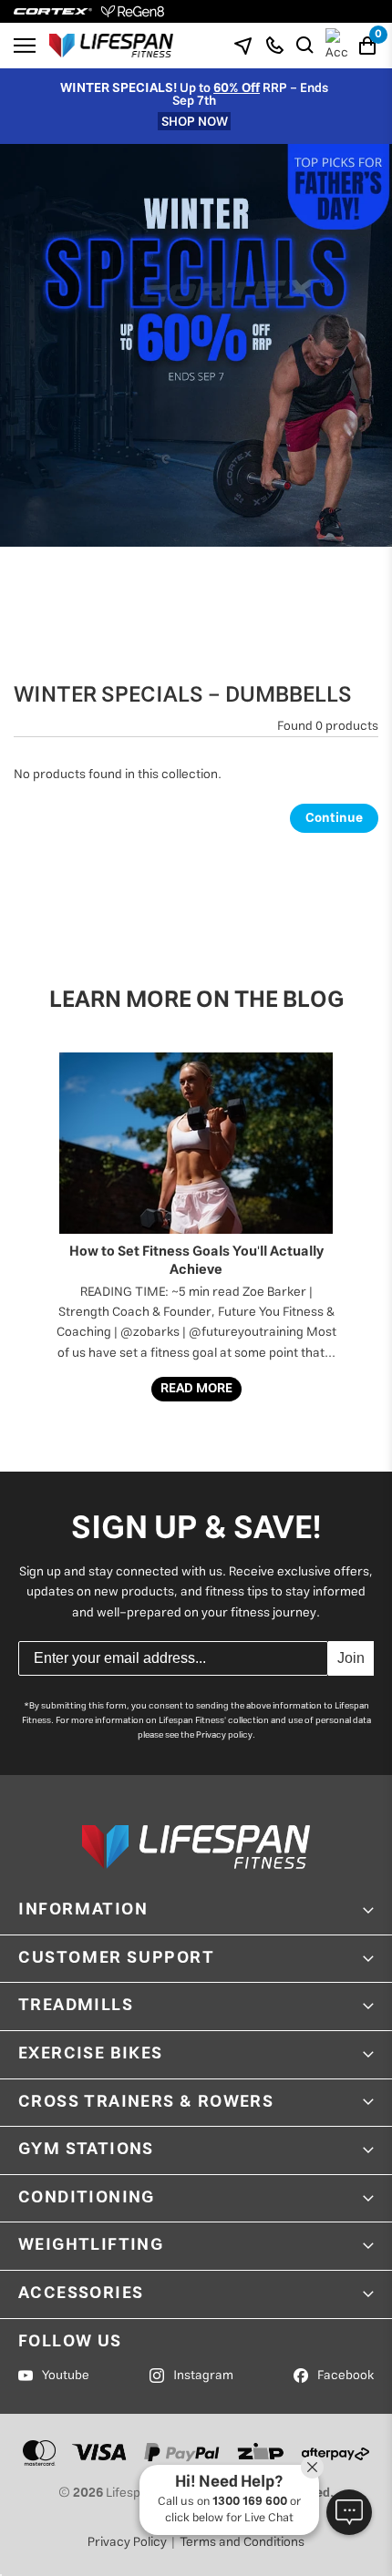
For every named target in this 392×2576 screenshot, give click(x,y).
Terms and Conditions (242, 2542)
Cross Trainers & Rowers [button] (146, 2102)
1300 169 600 (250, 2502)
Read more (196, 1389)
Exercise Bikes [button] (91, 2054)
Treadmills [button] (76, 2006)
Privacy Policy (127, 2542)
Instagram (203, 2376)
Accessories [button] (81, 2294)
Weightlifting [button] (91, 2245)
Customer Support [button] (117, 1958)
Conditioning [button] (87, 2198)
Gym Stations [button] (86, 2150)
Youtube (66, 2376)
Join (351, 1658)
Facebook (346, 2376)
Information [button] (83, 1910)
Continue (334, 818)
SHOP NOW (195, 121)
